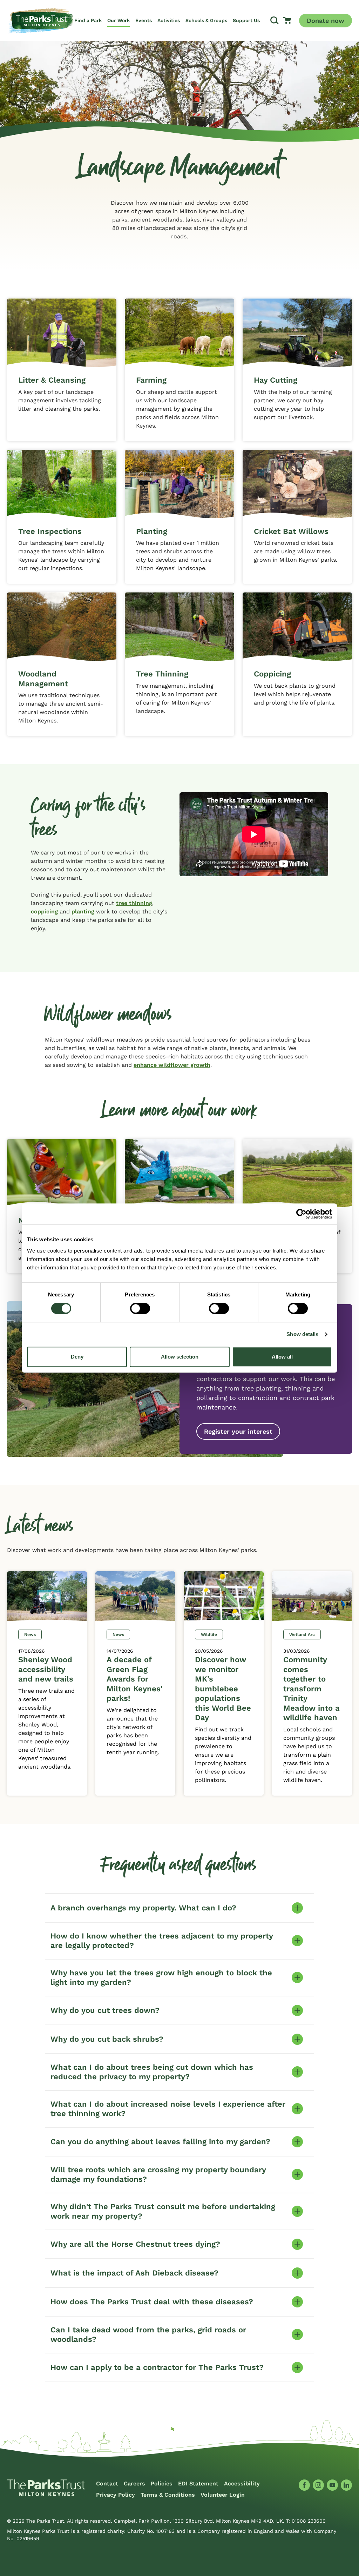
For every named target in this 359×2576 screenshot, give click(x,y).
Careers (134, 2483)
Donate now (326, 21)
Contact (107, 2483)
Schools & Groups (206, 20)
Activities (169, 20)
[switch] (140, 1308)
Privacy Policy (116, 2495)
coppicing (44, 911)
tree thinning (134, 903)
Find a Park (88, 20)
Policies (162, 2483)
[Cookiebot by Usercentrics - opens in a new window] (301, 1214)
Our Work (118, 20)
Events (144, 20)
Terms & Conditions (168, 2495)
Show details (302, 1334)
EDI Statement (198, 2483)
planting (83, 911)
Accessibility (242, 2483)
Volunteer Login (223, 2495)
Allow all (282, 1357)
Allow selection (180, 1357)
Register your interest (238, 1431)
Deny (77, 1357)
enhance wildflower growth (172, 1065)
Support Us (246, 20)
